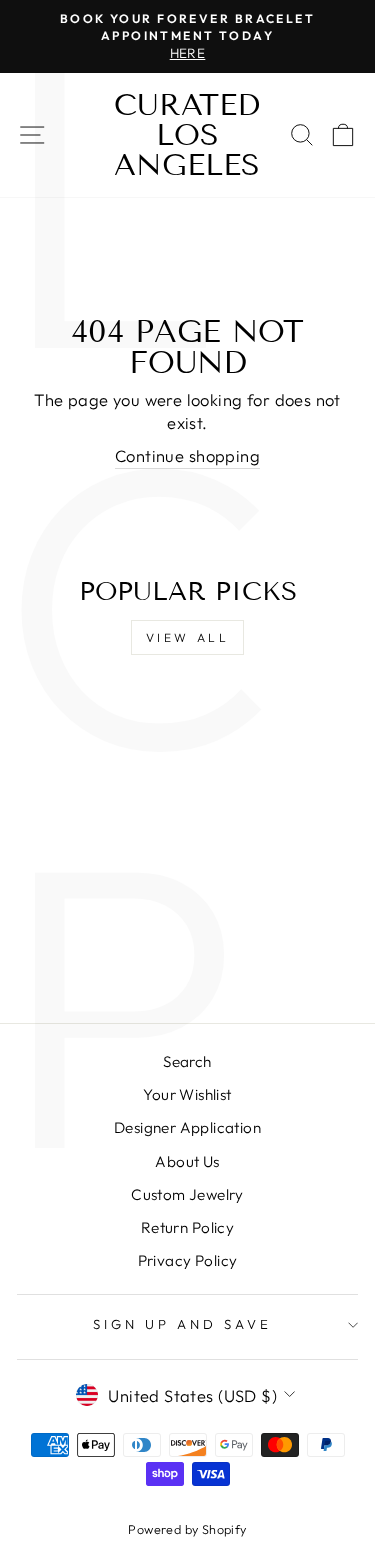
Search (187, 1061)
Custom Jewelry (187, 1194)
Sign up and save (182, 1324)
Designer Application (187, 1127)
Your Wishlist (187, 1094)
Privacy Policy (188, 1260)
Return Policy (187, 1227)
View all (188, 637)
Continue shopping (187, 455)
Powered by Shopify (187, 1529)
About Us (187, 1161)
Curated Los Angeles (187, 135)
